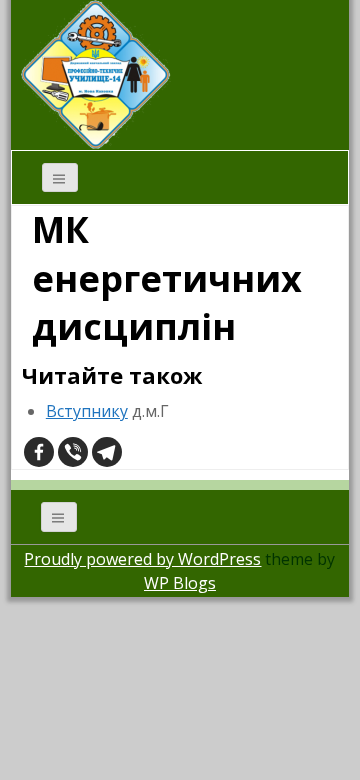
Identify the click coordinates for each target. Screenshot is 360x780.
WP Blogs (180, 583)
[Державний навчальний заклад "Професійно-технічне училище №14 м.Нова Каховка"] (96, 73)
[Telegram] (107, 452)
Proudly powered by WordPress (142, 559)
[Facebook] (39, 452)
